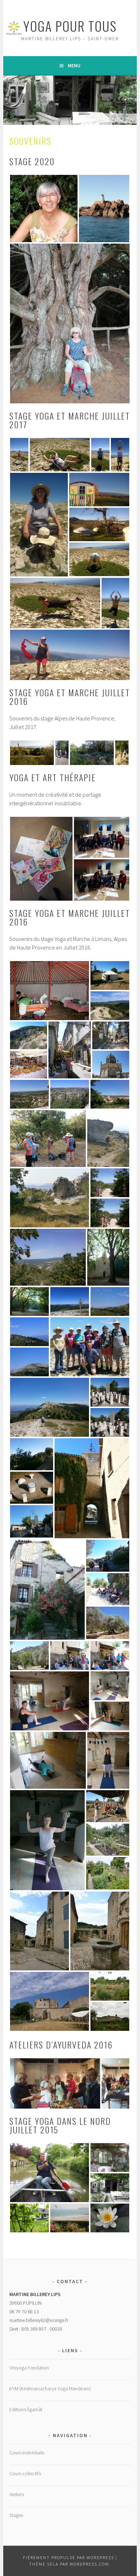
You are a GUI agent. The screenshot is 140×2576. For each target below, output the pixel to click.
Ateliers (17, 2494)
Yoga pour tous (70, 26)
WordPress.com (89, 2564)
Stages (16, 2515)
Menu (74, 65)
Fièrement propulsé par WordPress (69, 2557)
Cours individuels (27, 2453)
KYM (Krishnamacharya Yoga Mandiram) (50, 2389)
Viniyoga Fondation (29, 2368)
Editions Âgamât (26, 2409)
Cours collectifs (25, 2473)
